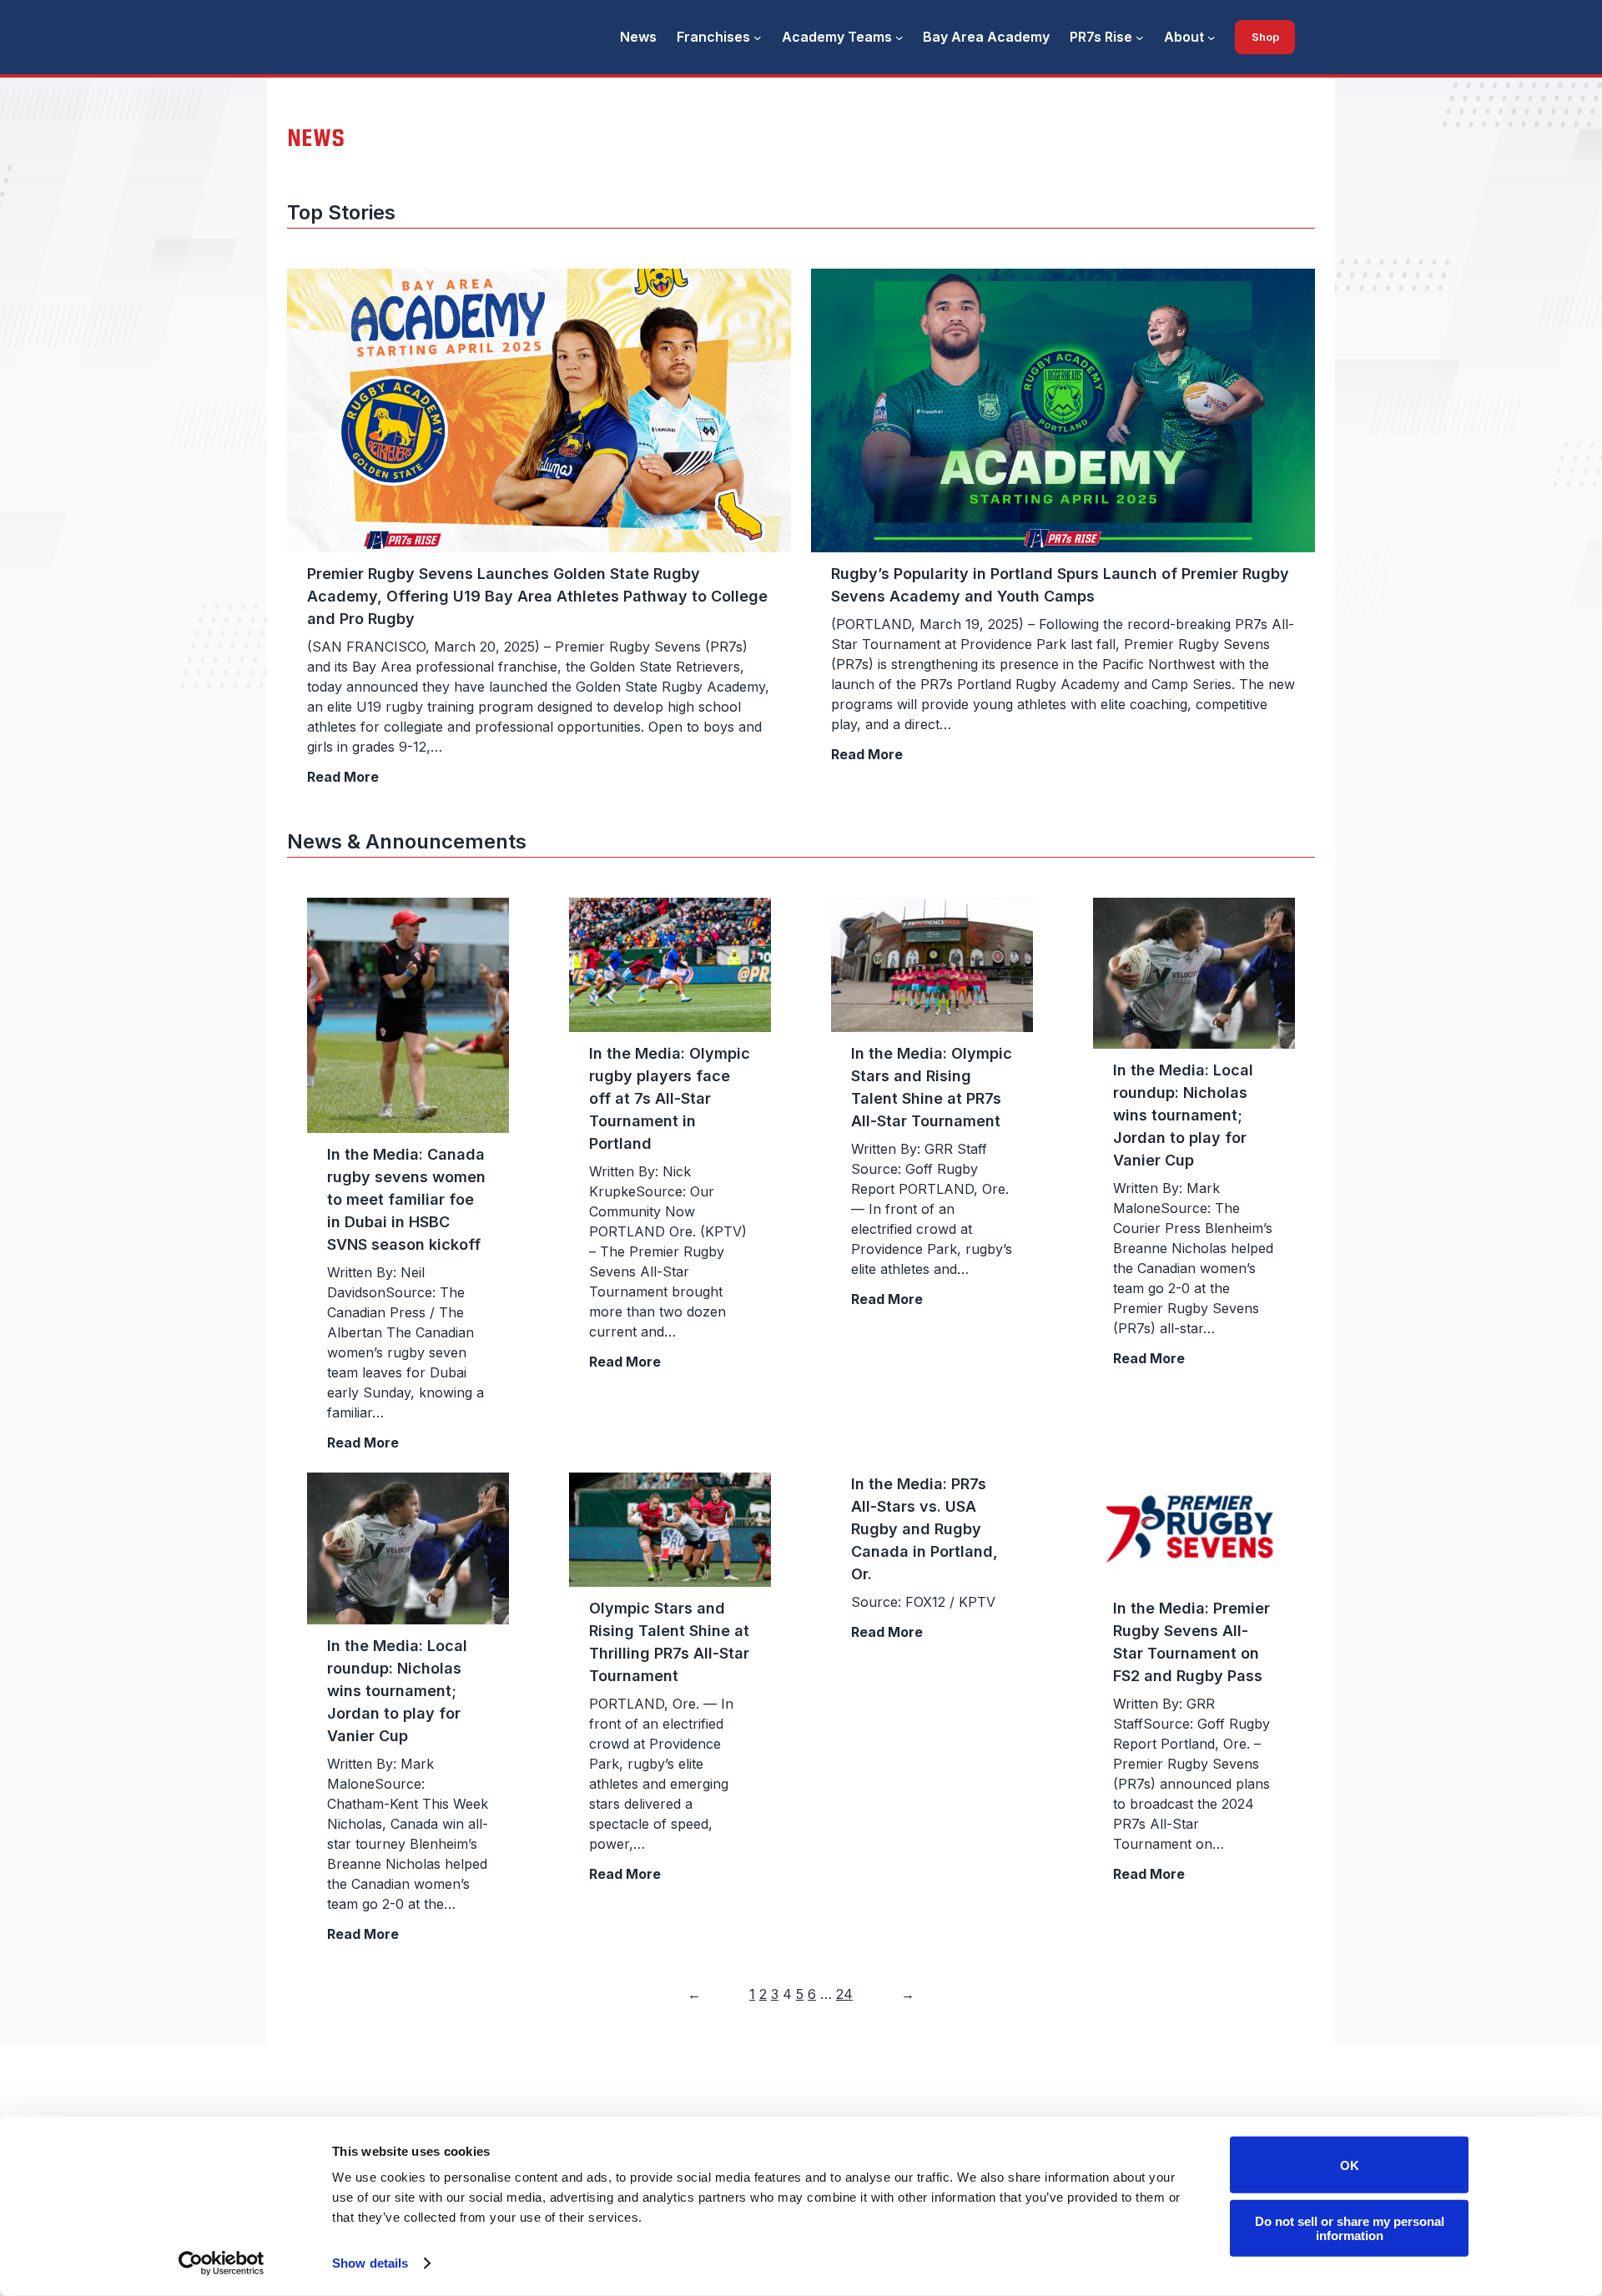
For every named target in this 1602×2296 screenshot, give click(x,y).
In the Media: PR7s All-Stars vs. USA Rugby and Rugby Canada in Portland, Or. (924, 1529)
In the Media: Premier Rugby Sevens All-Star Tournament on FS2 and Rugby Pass (1191, 1642)
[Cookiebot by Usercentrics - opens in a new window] (222, 2263)
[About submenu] (1212, 38)
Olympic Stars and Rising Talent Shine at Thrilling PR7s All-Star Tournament (669, 1642)
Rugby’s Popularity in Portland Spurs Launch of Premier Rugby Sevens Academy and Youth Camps (1060, 585)
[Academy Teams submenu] (899, 38)
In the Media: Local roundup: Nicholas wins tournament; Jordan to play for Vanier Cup (1183, 1115)
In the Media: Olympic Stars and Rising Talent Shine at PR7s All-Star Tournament (932, 1087)
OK (1350, 2165)
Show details (370, 2263)
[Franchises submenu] (758, 38)
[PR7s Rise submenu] (1140, 38)
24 (844, 1994)
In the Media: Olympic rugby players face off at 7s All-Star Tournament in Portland (670, 1098)
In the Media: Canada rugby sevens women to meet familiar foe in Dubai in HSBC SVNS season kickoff (406, 1199)
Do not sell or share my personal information (1350, 2228)
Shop (1265, 37)
